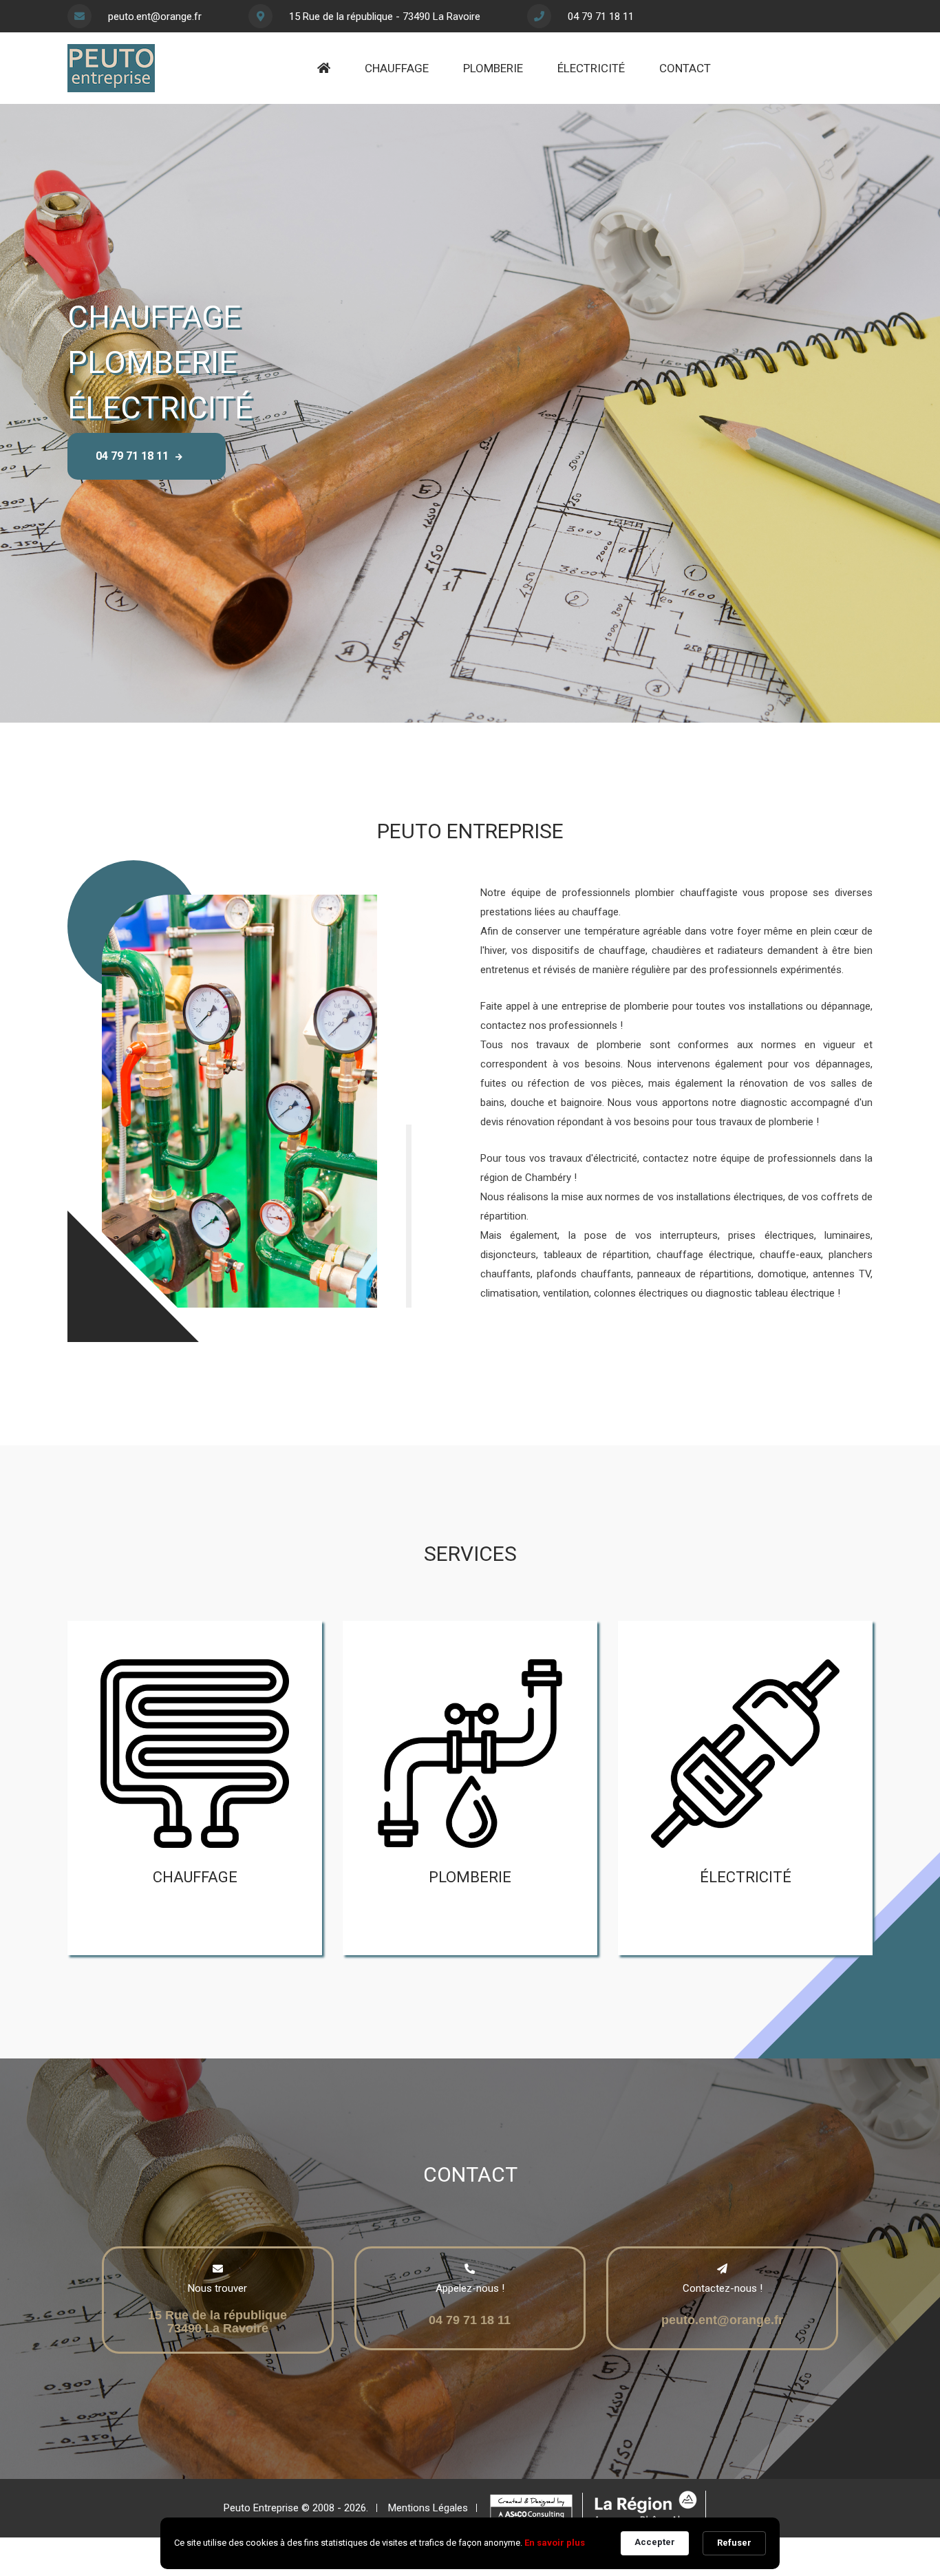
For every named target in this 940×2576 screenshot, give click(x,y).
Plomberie (493, 68)
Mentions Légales (428, 2508)
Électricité (591, 68)
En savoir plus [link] (555, 2543)
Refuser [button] (734, 2543)
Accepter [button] (655, 2542)
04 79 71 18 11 (601, 17)
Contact (685, 68)
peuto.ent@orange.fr (155, 17)
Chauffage (397, 68)
